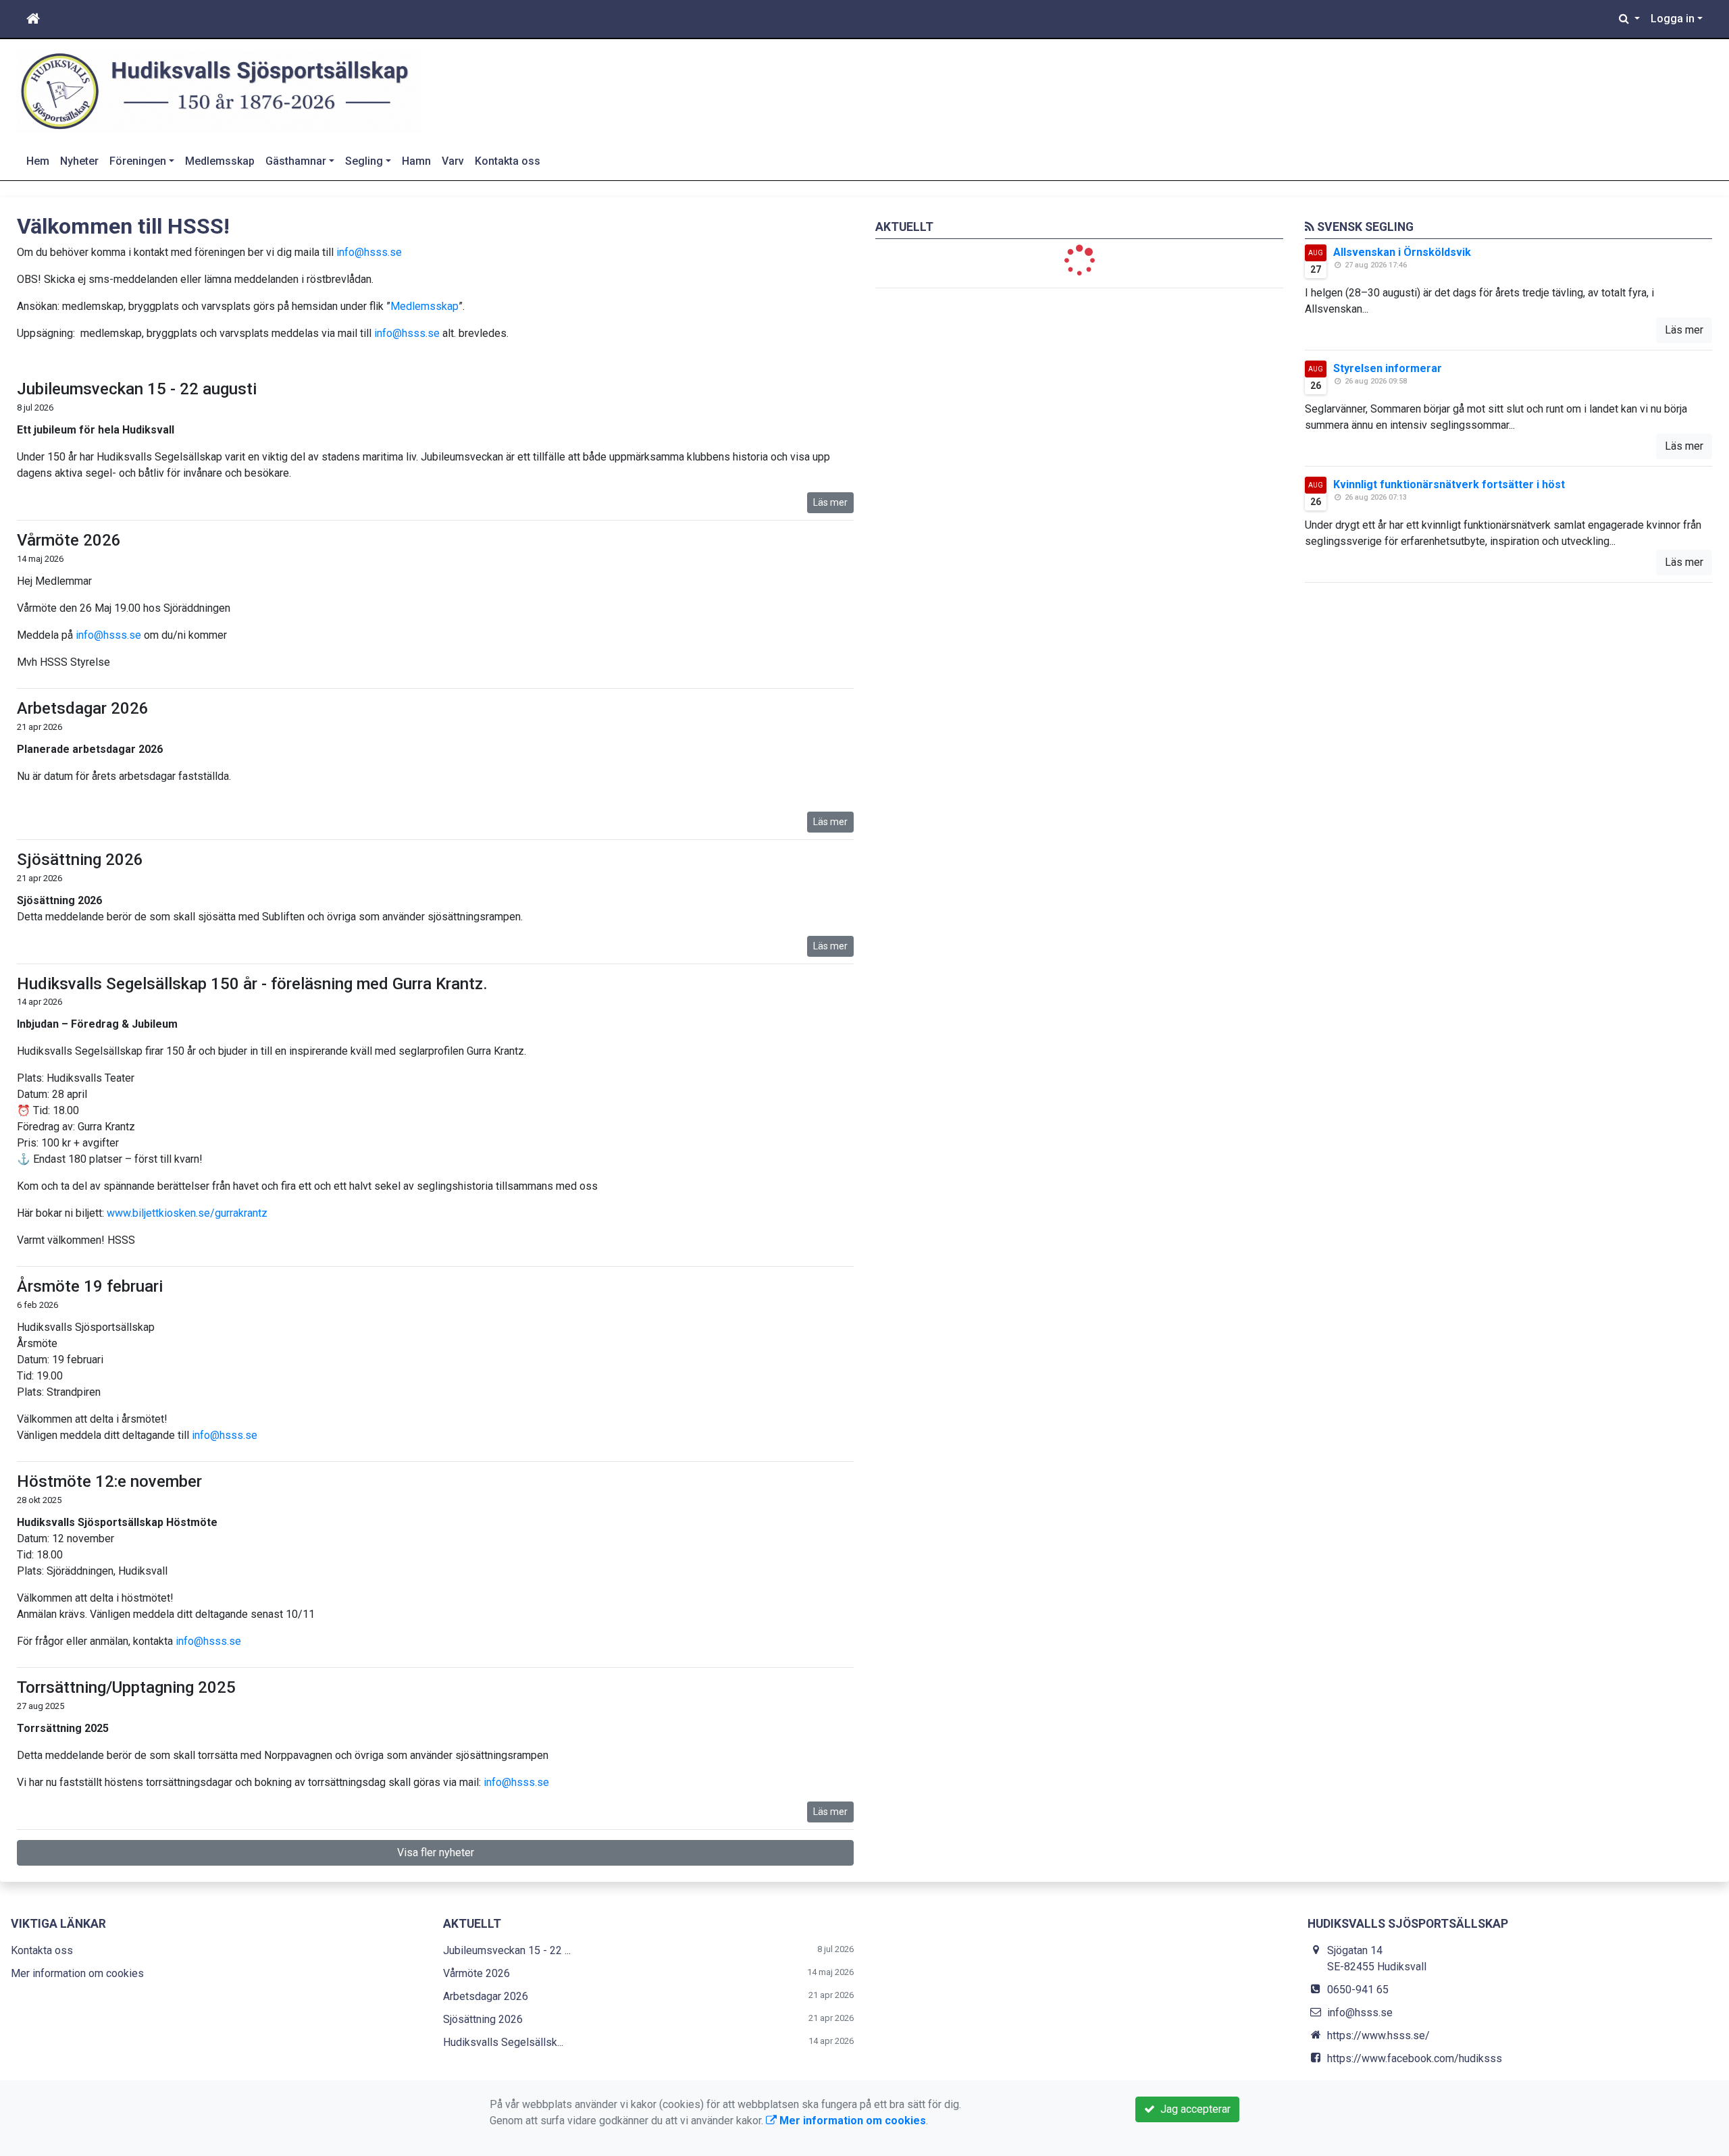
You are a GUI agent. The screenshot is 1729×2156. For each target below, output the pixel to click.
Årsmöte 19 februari (90, 1286)
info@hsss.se (369, 252)
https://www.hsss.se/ (1378, 2035)
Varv (453, 161)
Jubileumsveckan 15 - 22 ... (507, 1950)
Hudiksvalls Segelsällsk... (503, 2042)
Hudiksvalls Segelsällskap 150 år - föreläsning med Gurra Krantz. (252, 984)
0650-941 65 (1358, 1990)
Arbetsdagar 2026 (83, 708)
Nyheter (79, 161)
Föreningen (138, 161)
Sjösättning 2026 (80, 860)
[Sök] (1629, 19)
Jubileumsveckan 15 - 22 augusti (137, 389)
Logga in (1673, 19)
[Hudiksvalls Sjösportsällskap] (220, 90)
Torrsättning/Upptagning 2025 (126, 1687)
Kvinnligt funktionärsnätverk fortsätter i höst (1449, 484)
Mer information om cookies (77, 1973)
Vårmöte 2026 (69, 540)
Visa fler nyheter (436, 1852)
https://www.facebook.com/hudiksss (1415, 2058)
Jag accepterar (1193, 2109)
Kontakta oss (508, 161)
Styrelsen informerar (1388, 368)
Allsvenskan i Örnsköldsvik (1402, 252)
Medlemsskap (220, 161)
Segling (364, 161)
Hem (38, 161)
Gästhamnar (296, 161)
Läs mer (830, 502)
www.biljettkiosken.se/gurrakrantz (187, 1213)
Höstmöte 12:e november (109, 1481)
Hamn (416, 161)
